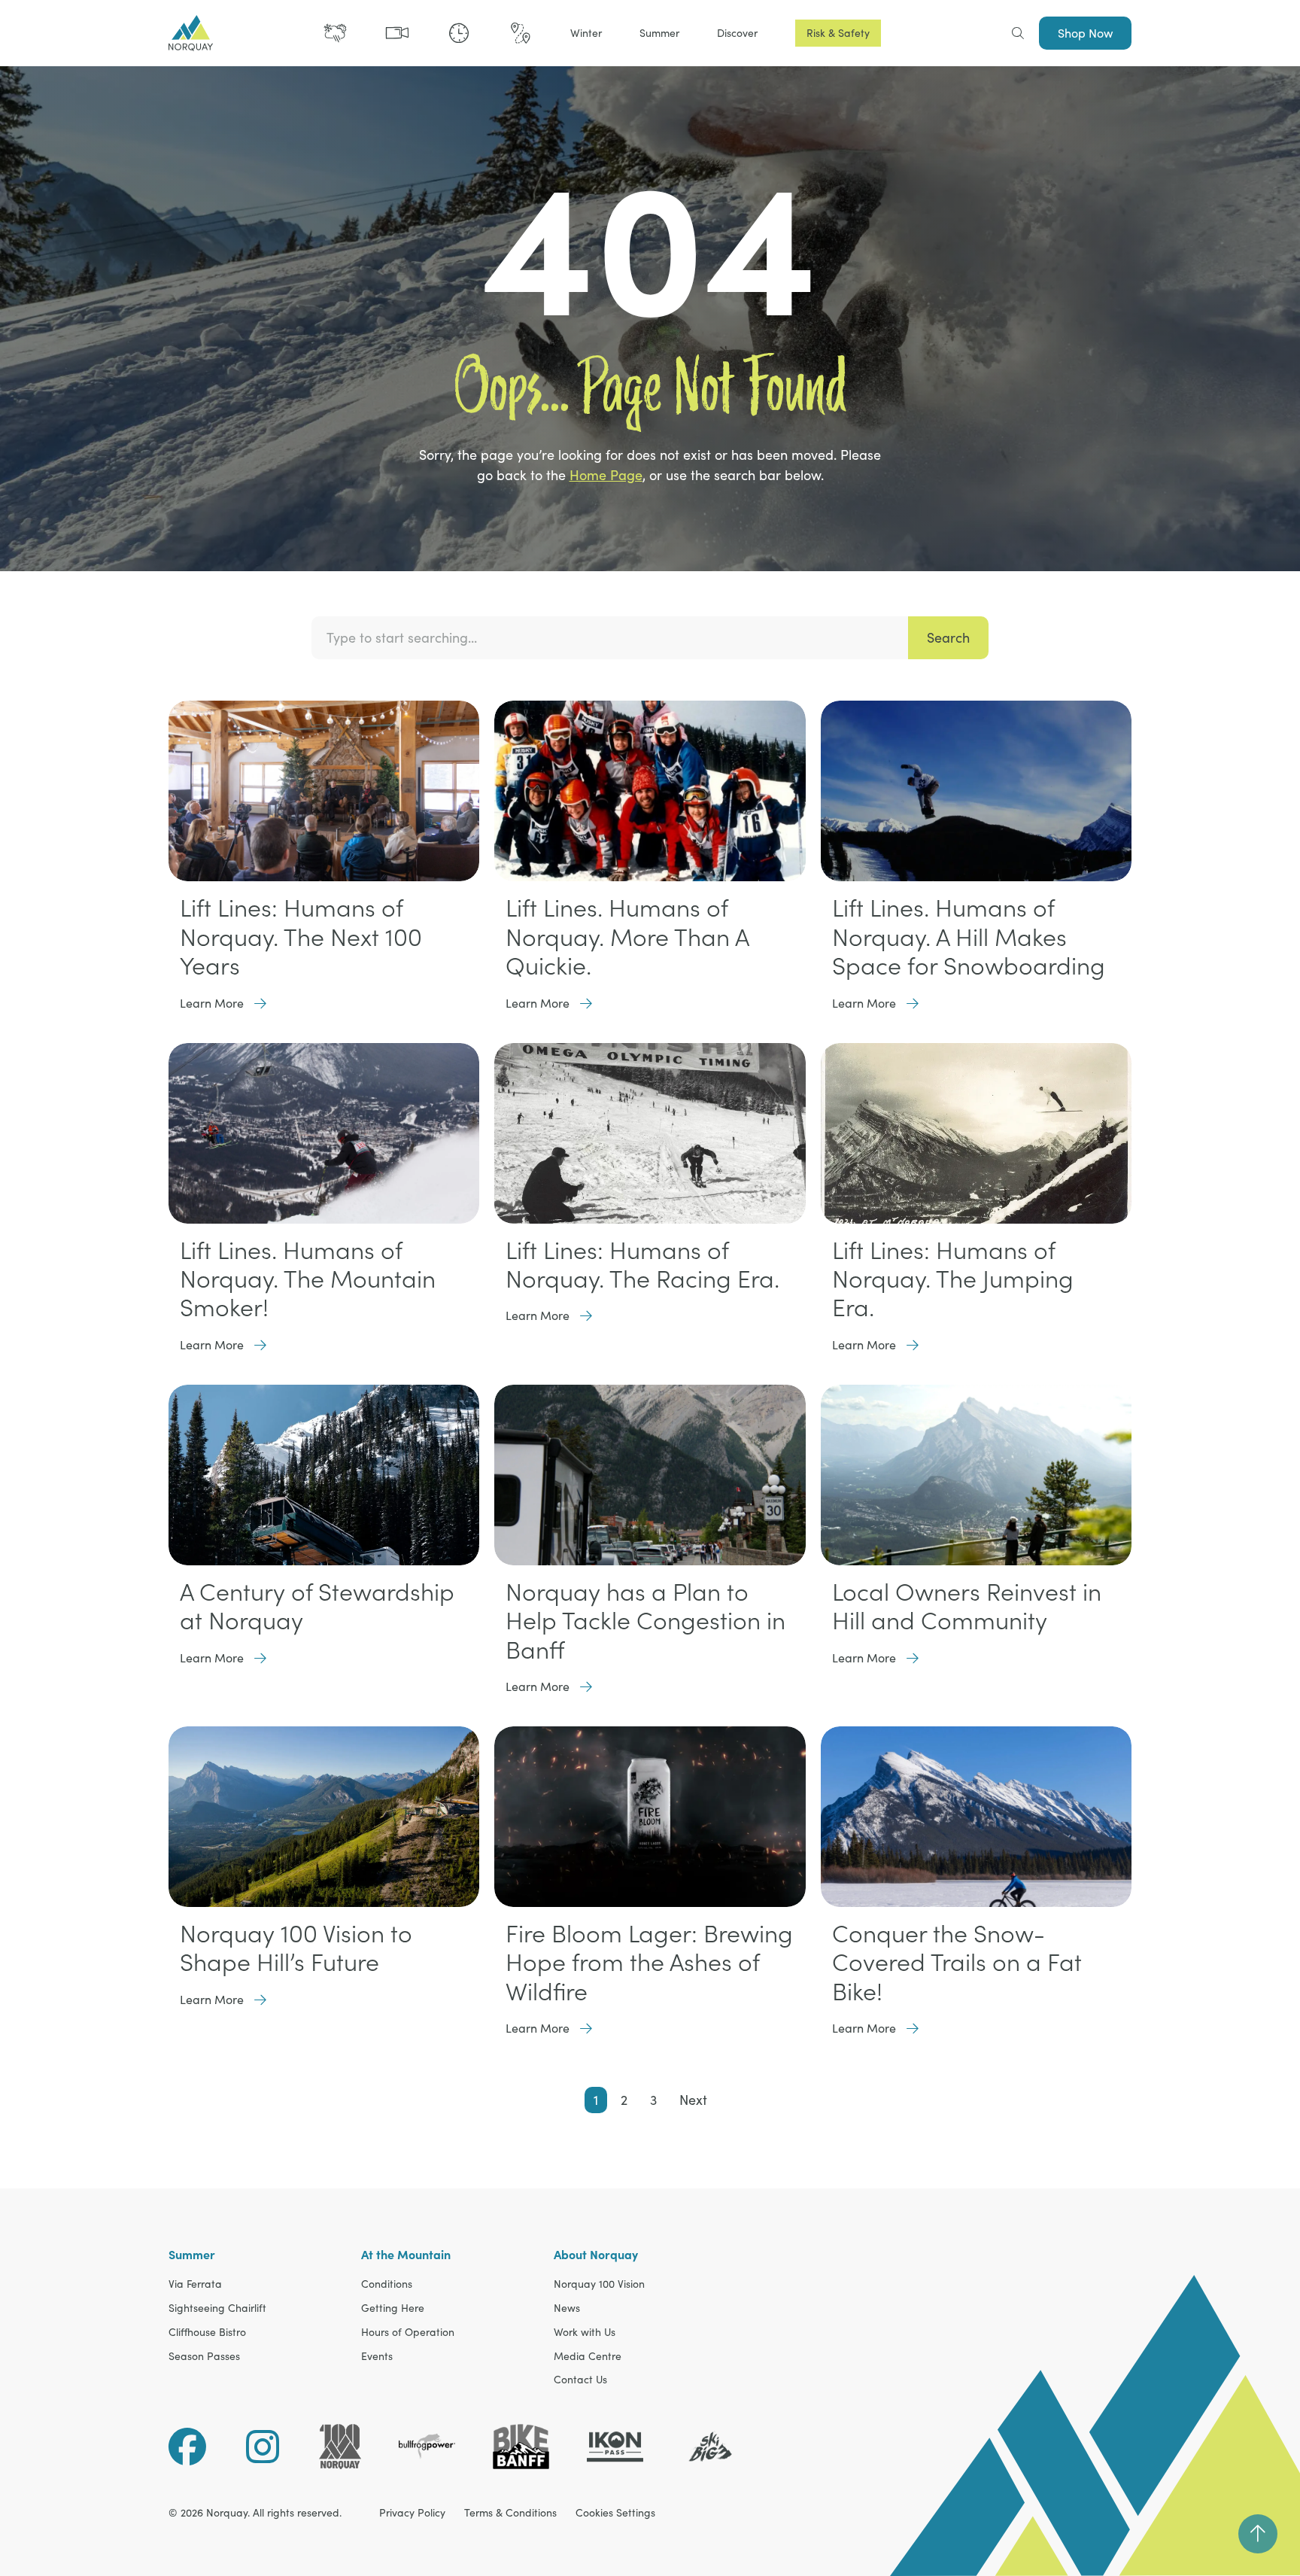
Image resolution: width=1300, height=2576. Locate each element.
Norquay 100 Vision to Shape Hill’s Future (296, 1948)
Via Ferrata (195, 2284)
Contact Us (580, 2380)
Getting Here (393, 2308)
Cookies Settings (615, 2513)
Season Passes (204, 2357)
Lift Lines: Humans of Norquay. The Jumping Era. (953, 1279)
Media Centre (588, 2357)
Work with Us (585, 2333)
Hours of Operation (408, 2333)
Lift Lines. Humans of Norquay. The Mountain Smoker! (308, 1279)
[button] (586, 33)
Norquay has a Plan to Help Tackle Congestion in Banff (645, 1621)
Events (377, 2357)
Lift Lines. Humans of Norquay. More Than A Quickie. (627, 937)
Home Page (606, 475)
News (567, 2308)
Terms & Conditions (510, 2513)
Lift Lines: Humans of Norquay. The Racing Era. (642, 1264)
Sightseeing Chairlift (217, 2308)
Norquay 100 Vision (599, 2284)
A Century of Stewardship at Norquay (317, 1606)
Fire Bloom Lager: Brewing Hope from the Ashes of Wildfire (649, 1962)
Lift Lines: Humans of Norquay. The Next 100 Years (301, 937)
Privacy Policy (412, 2513)
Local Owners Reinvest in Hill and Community (967, 1606)
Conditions (387, 2284)
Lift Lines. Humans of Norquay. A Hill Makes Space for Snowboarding (969, 937)
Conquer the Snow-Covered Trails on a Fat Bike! (957, 1962)
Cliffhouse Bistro (207, 2333)
